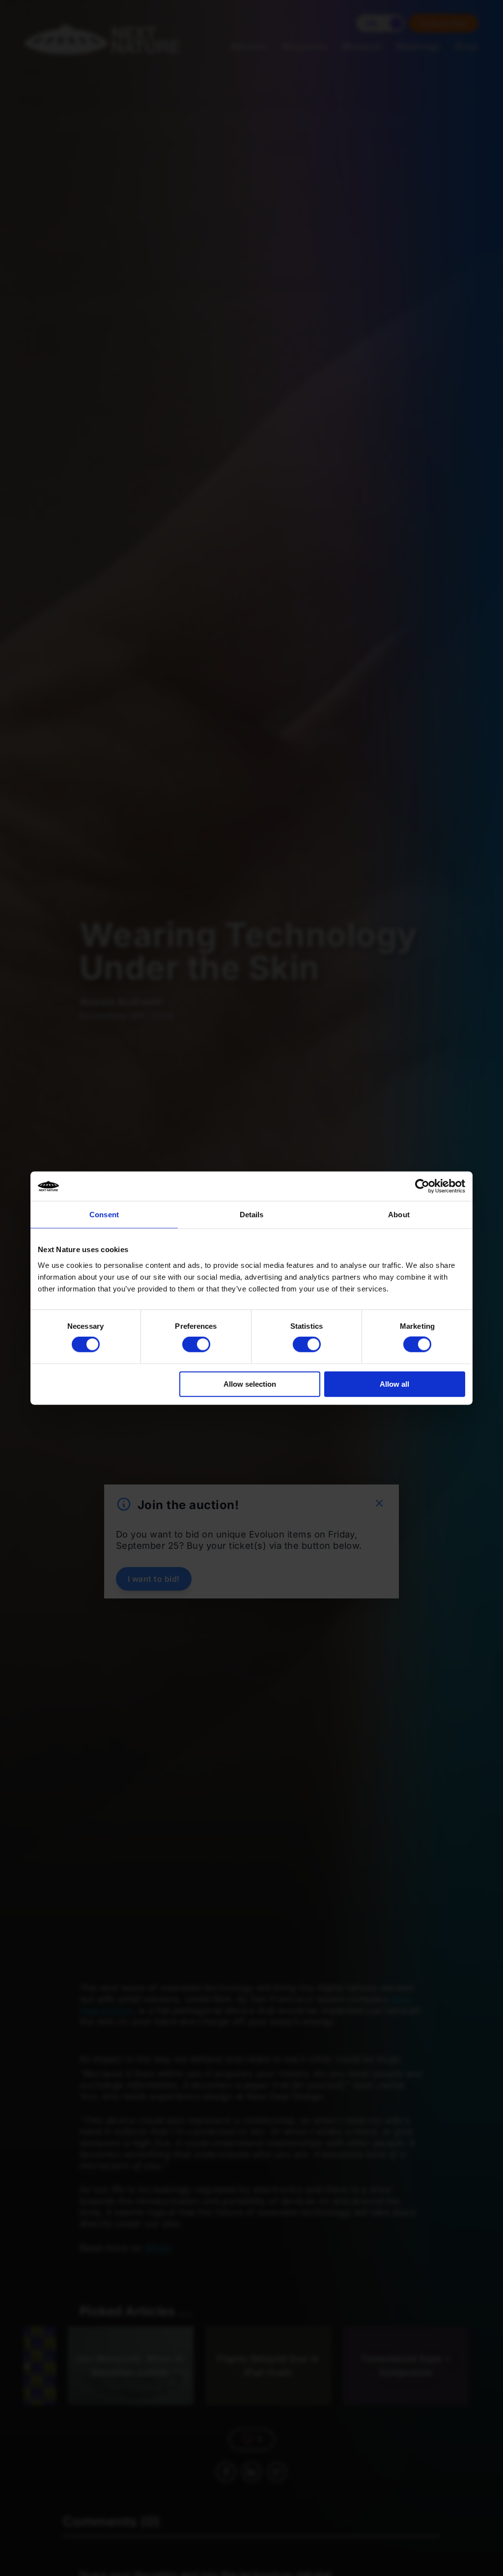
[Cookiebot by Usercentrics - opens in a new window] (422, 1186)
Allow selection (250, 1384)
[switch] (196, 1344)
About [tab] (399, 1215)
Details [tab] (252, 1215)
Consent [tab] (104, 1215)
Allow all (394, 1384)
